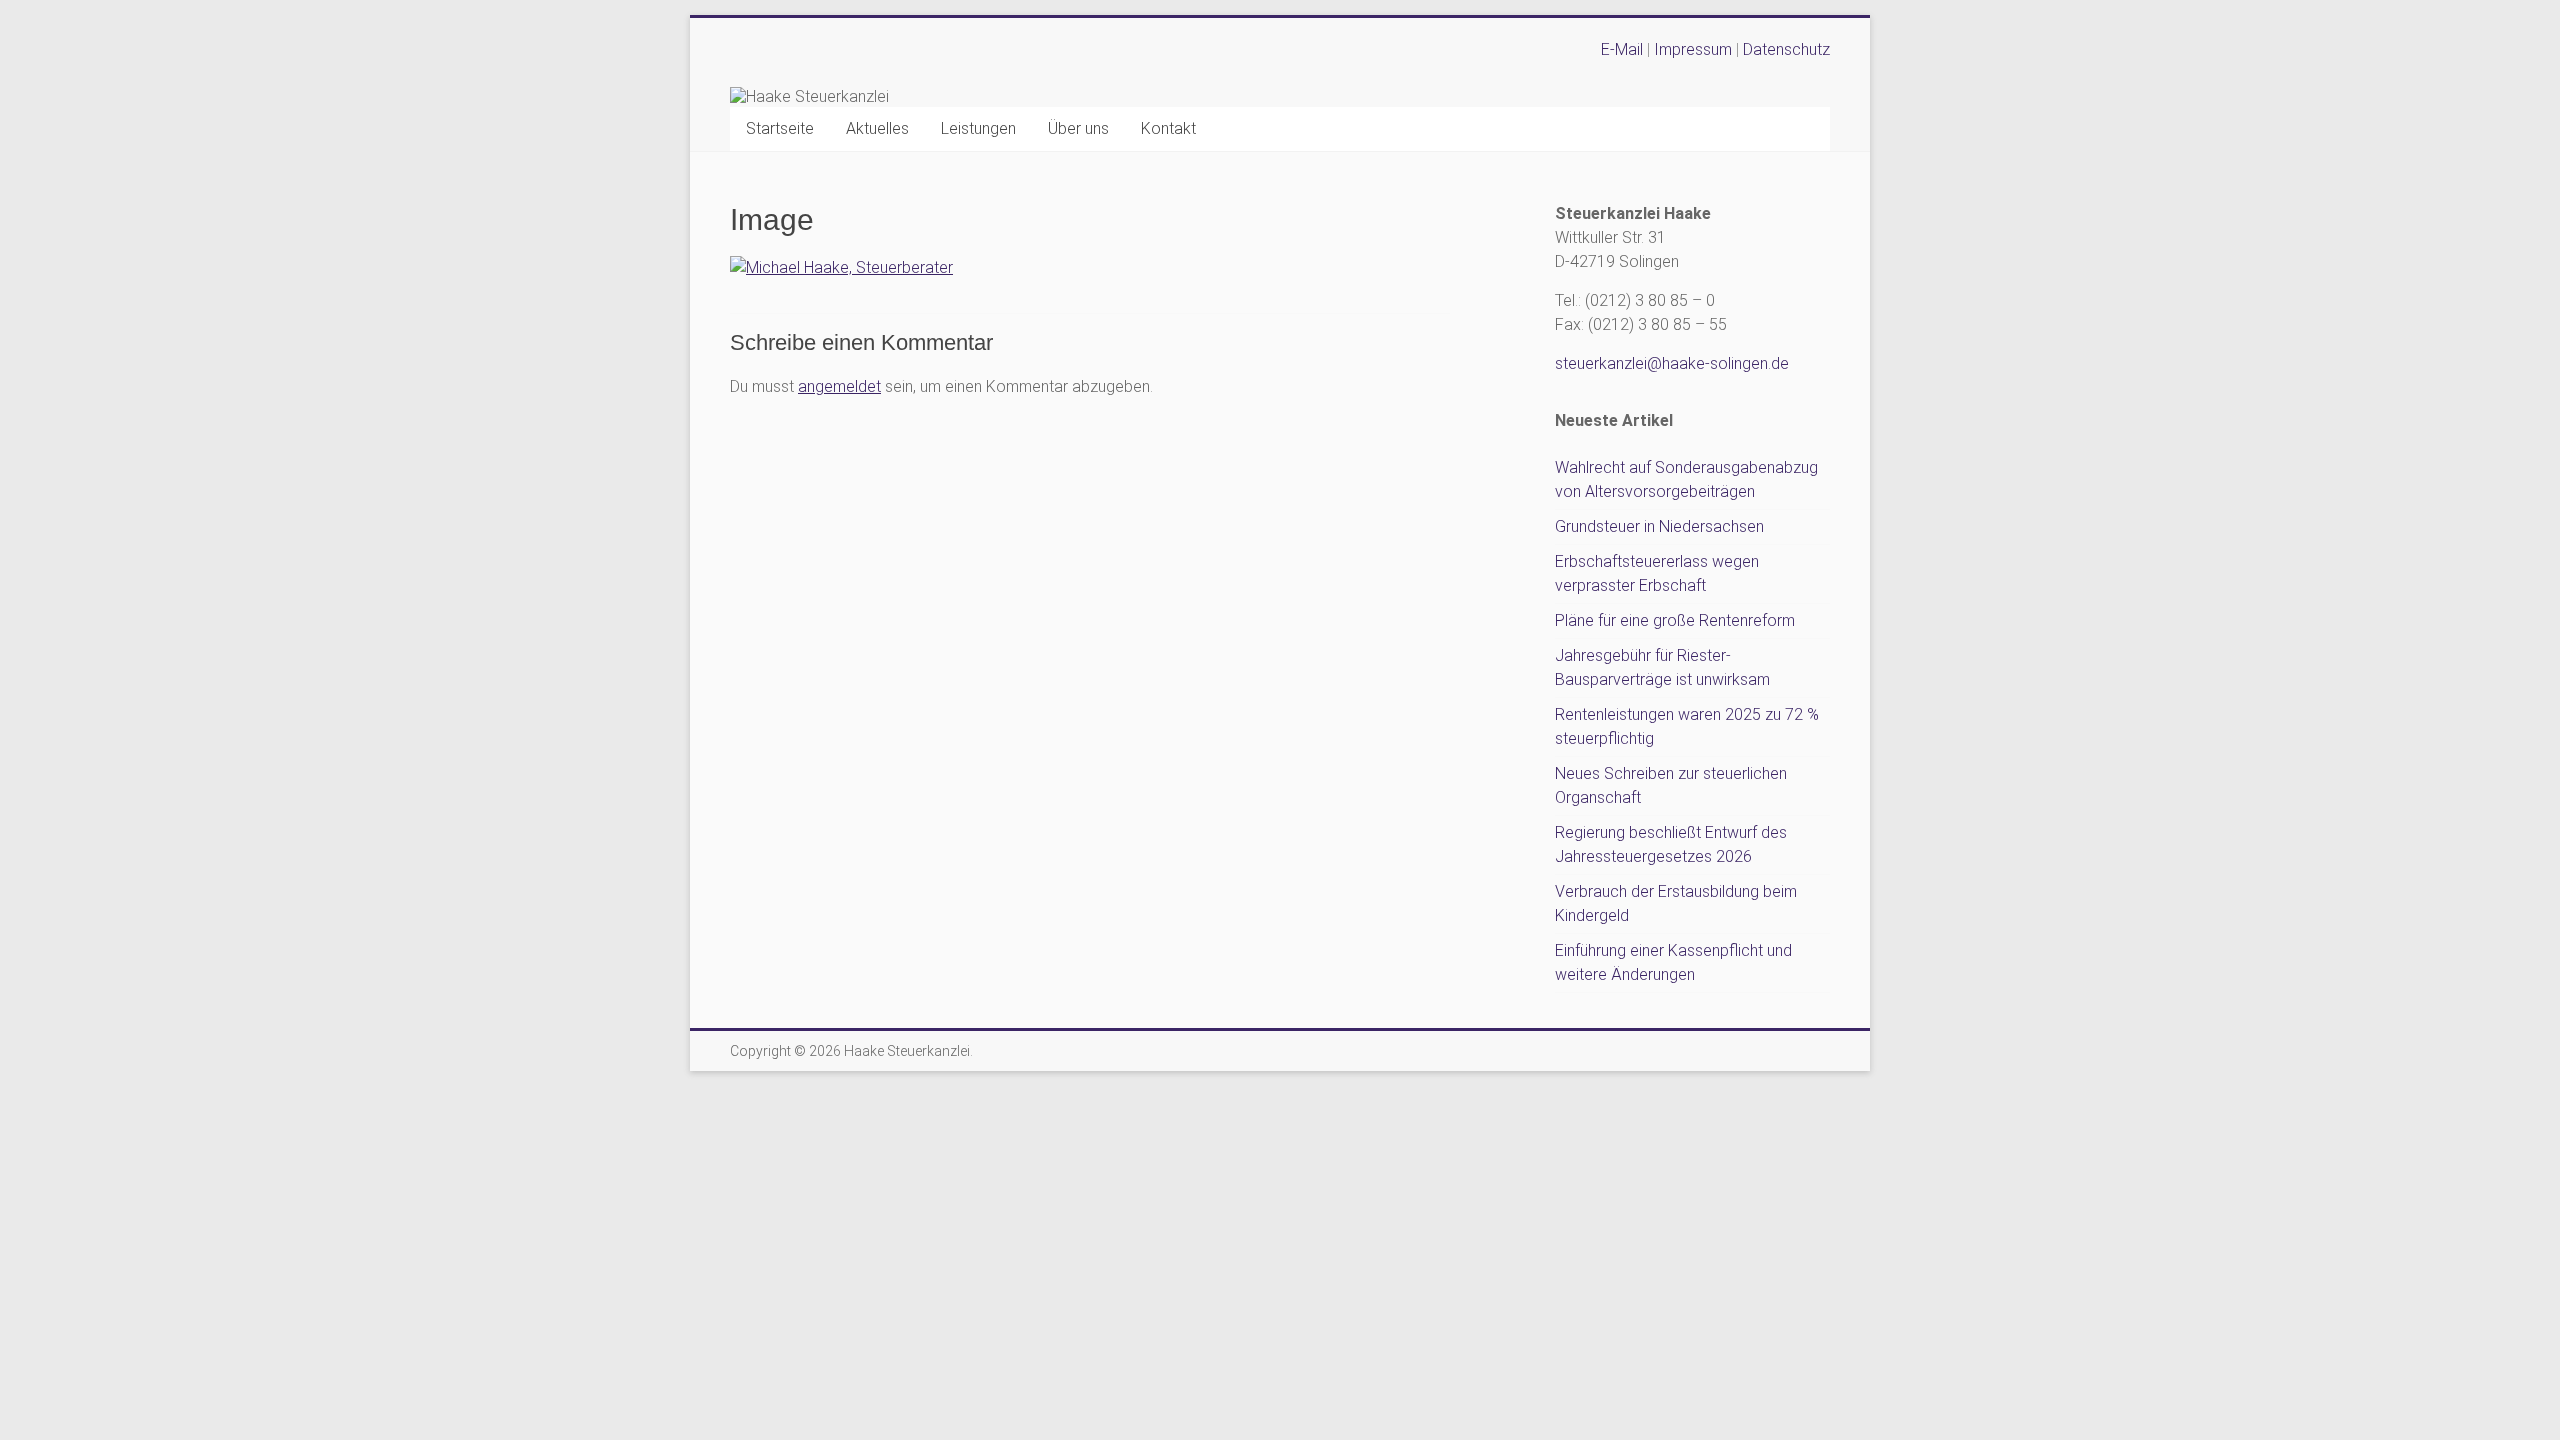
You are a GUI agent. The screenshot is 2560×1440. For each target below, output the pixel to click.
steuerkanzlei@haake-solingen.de (1672, 363)
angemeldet (839, 386)
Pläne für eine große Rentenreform (1675, 620)
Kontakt (1168, 128)
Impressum (1695, 49)
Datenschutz (1786, 49)
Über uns (1078, 128)
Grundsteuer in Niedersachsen (1659, 526)
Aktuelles (877, 128)
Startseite (780, 128)
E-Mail (1622, 49)
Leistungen (978, 128)
